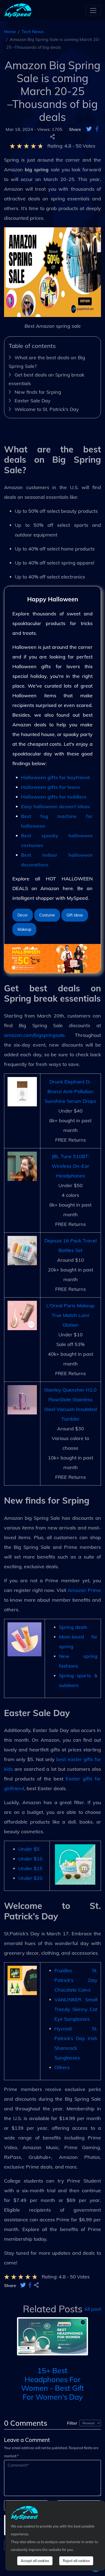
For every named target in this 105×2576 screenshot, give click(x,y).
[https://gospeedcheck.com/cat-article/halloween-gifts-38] (52, 958)
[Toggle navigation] (93, 11)
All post (93, 2309)
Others (62, 2067)
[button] (9, 2345)
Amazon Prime (84, 1590)
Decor (23, 915)
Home (10, 32)
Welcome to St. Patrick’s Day (47, 409)
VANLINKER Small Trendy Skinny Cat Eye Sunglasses (76, 2009)
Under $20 (30, 1878)
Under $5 (29, 1849)
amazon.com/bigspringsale (34, 1035)
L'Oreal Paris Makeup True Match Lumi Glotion (70, 1315)
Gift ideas (75, 915)
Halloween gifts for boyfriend (55, 777)
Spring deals (73, 1627)
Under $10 (30, 1859)
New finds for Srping (38, 392)
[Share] (52, 137)
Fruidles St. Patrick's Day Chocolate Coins (76, 1980)
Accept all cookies (35, 2561)
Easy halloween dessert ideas (55, 806)
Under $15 (30, 1868)
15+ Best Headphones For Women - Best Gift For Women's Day (53, 2384)
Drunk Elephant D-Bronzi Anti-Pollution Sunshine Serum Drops (70, 1091)
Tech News (33, 32)
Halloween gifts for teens (50, 787)
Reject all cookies (76, 2561)
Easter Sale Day (33, 401)
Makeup (24, 929)
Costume (47, 915)
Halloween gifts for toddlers (54, 797)
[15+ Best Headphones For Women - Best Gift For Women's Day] (52, 2336)
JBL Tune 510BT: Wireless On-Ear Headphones (71, 1166)
